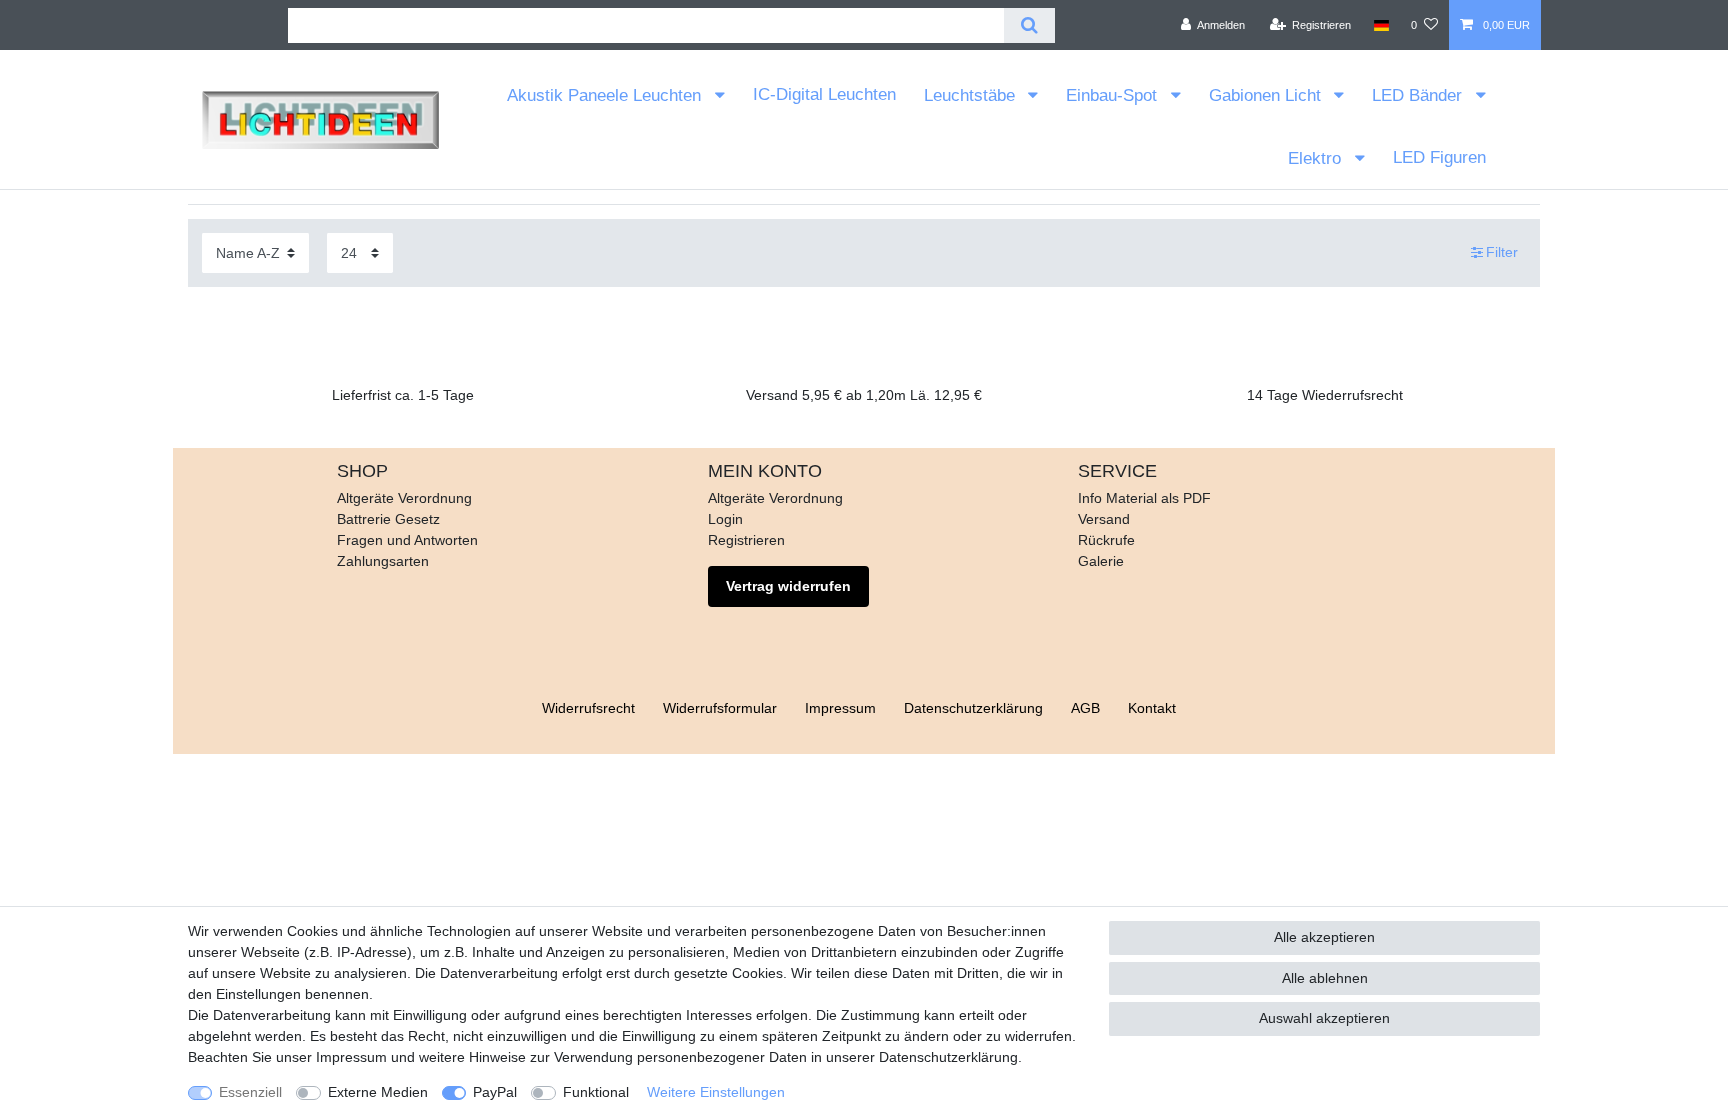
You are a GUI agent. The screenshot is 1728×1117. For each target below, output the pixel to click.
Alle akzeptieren (1324, 937)
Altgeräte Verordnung (404, 498)
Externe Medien (378, 1092)
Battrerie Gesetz (388, 519)
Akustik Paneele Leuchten (606, 95)
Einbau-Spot (1114, 95)
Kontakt (1152, 708)
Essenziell (250, 1092)
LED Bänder (1419, 95)
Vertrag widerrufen (788, 586)
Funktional (596, 1092)
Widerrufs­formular (720, 708)
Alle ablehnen (1325, 978)
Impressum (840, 708)
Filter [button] (1502, 252)
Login (725, 519)
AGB (1085, 708)
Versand (1104, 519)
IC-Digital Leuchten (824, 94)
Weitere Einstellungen (716, 1092)
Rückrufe (1106, 540)
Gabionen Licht (1267, 95)
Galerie (1101, 561)
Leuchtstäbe (972, 95)
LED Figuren (1439, 157)
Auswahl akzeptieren (1324, 1018)
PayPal (495, 1092)
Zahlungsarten (383, 561)
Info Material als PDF (1144, 498)
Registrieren (746, 540)
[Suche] (1029, 25)
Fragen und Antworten (407, 540)
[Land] (1381, 25)
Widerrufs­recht (588, 708)
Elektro (1317, 158)
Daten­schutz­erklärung (973, 708)
